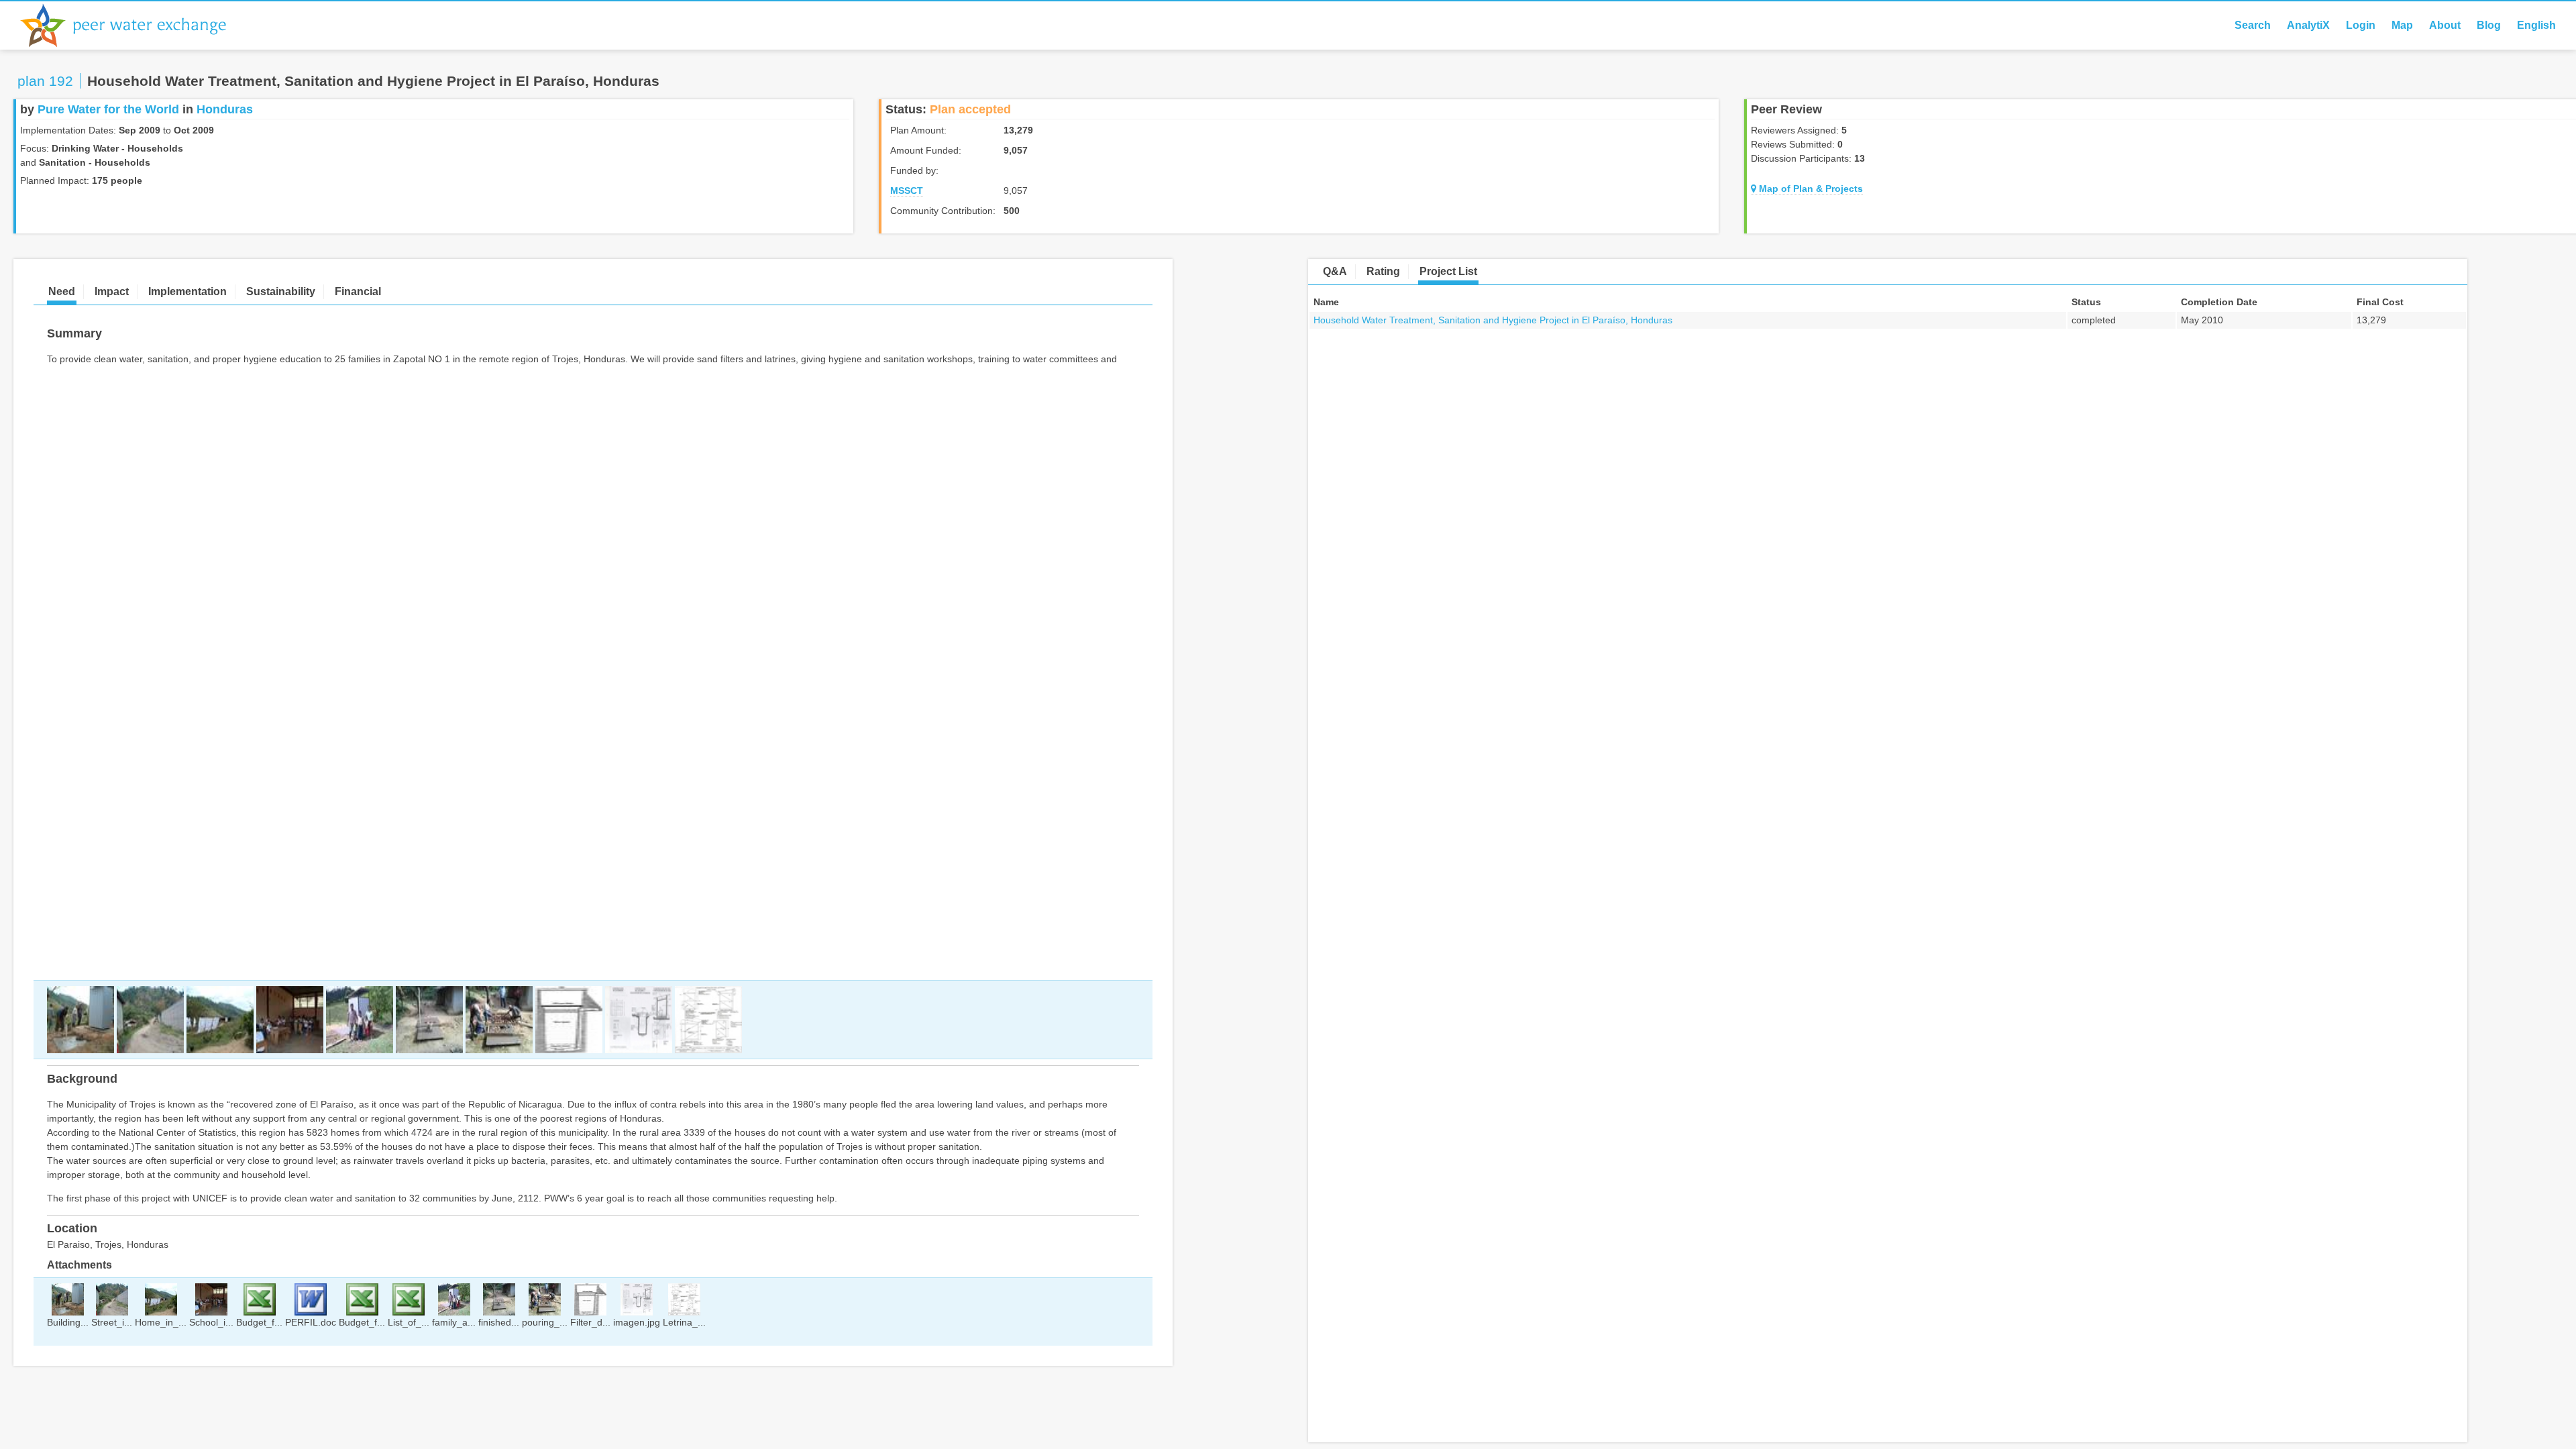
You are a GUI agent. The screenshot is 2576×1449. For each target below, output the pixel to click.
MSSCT (907, 191)
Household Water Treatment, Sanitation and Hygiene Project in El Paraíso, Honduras (1493, 320)
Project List (1448, 271)
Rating (1383, 271)
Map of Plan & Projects (1810, 189)
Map (2402, 25)
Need (62, 291)
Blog (2489, 25)
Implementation (187, 291)
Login (2361, 25)
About (2445, 25)
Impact (112, 291)
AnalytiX (2308, 25)
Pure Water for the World (108, 109)
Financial (358, 291)
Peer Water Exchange (134, 25)
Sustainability (281, 291)
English (2536, 25)
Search (2253, 25)
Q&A (1335, 271)
